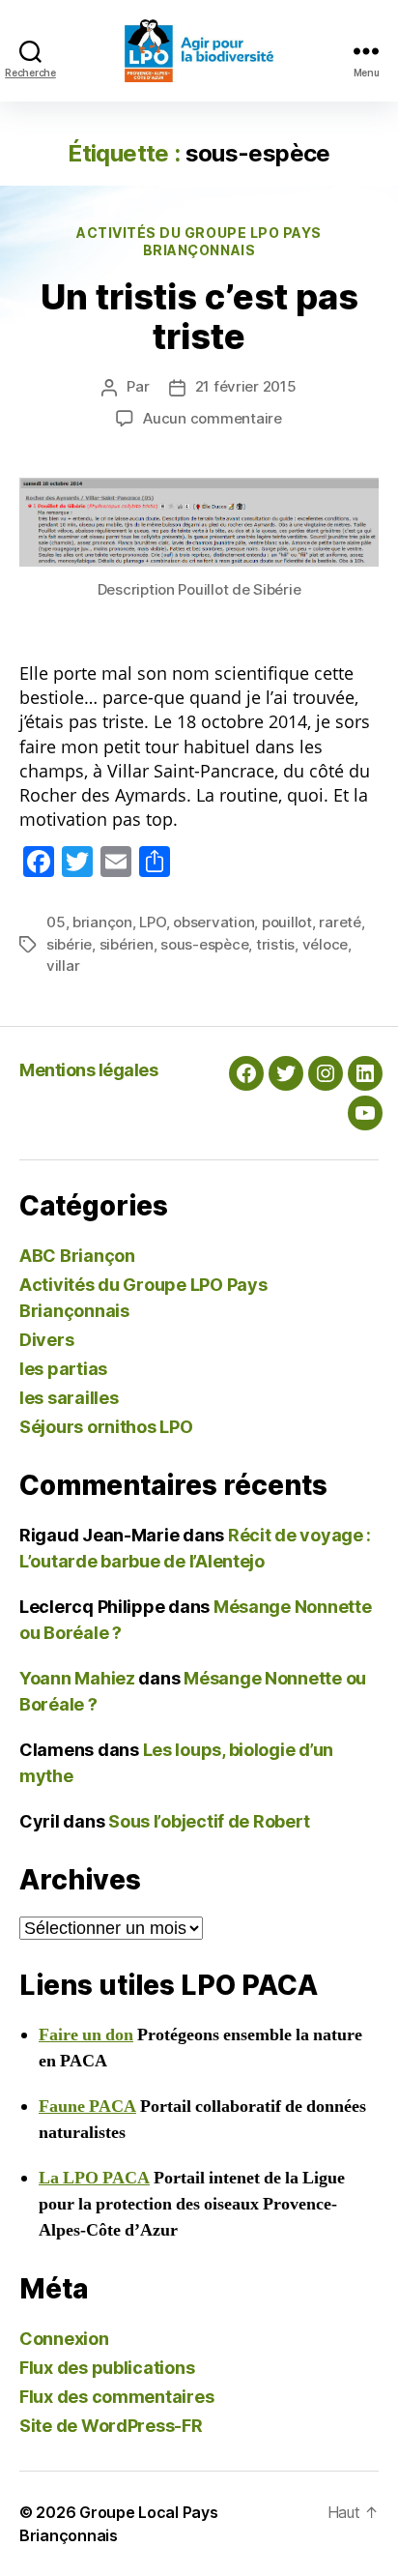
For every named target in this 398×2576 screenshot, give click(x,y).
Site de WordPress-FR (111, 2426)
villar (63, 966)
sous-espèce (204, 944)
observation (213, 922)
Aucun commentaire (213, 418)
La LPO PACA (94, 2178)
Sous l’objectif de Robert (209, 1821)
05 (56, 922)
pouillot (287, 922)
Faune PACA (87, 2107)
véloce (325, 944)
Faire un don (86, 2035)
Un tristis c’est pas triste (199, 317)
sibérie (69, 944)
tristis (275, 944)
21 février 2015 (246, 386)
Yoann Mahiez (77, 1678)
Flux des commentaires (116, 2397)
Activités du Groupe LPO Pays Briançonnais (199, 241)
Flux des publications (107, 2368)
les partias (63, 1369)
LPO (152, 922)
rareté (340, 922)
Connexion (64, 2339)
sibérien (127, 944)
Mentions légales (88, 1070)
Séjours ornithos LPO (106, 1427)
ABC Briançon (77, 1256)
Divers (46, 1340)
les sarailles (69, 1398)
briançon (102, 922)
